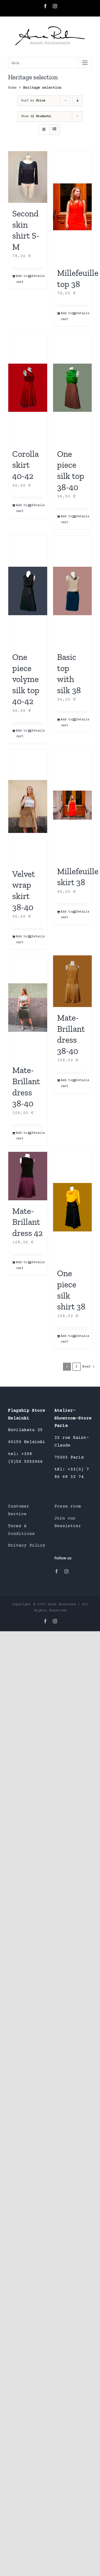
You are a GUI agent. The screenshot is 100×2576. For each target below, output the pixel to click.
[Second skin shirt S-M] (28, 177)
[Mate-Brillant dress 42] (28, 1176)
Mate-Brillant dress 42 (27, 1222)
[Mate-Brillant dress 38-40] (28, 1007)
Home (12, 88)
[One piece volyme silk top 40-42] (28, 591)
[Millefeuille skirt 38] (73, 805)
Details (37, 276)
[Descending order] (77, 101)
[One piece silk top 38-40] (73, 388)
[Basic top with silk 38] (73, 591)
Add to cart (22, 279)
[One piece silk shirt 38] (73, 1207)
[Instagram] (66, 1571)
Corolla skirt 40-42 (25, 465)
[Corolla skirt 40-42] (28, 388)
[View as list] (55, 130)
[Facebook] (57, 1571)
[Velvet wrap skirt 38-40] (28, 806)
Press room (68, 1506)
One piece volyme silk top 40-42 (26, 679)
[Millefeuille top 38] (73, 207)
